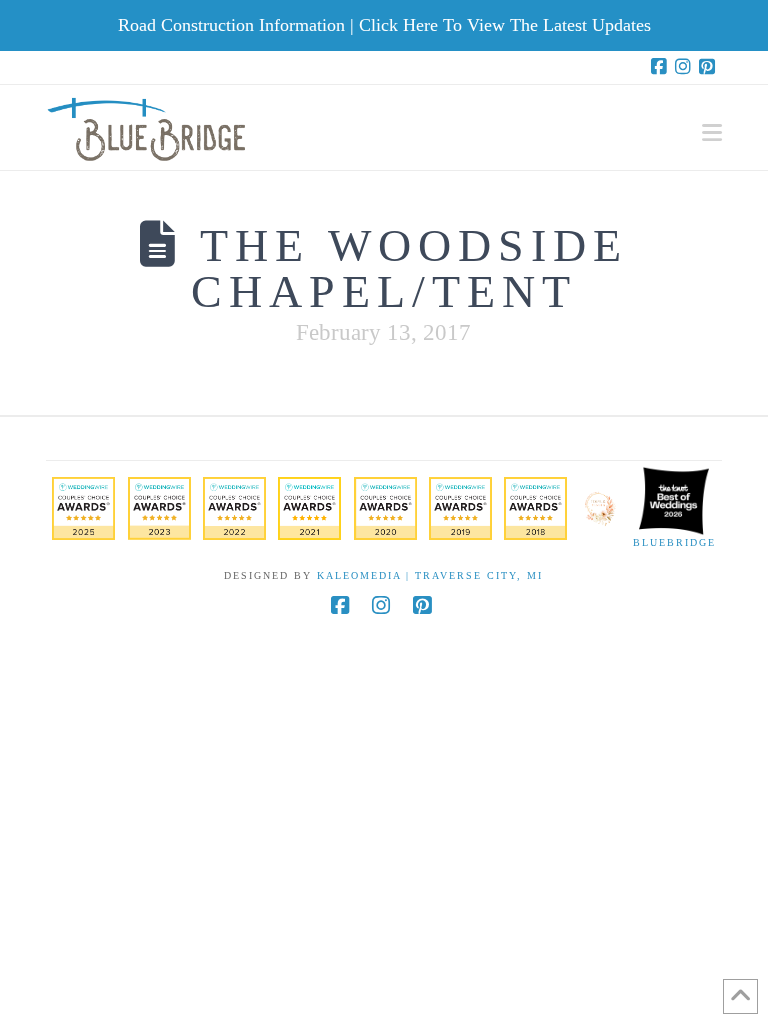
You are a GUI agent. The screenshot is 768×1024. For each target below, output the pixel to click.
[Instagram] (686, 67)
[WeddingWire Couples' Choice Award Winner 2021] (309, 507)
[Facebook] (662, 67)
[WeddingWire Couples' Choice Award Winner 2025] (83, 507)
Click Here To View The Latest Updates (505, 25)
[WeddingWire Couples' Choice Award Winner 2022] (234, 507)
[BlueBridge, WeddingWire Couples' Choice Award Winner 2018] (535, 507)
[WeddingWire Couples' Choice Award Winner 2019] (460, 507)
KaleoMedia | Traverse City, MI (430, 575)
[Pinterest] (710, 67)
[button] (712, 133)
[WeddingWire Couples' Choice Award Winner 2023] (159, 507)
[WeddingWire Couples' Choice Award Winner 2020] (385, 507)
